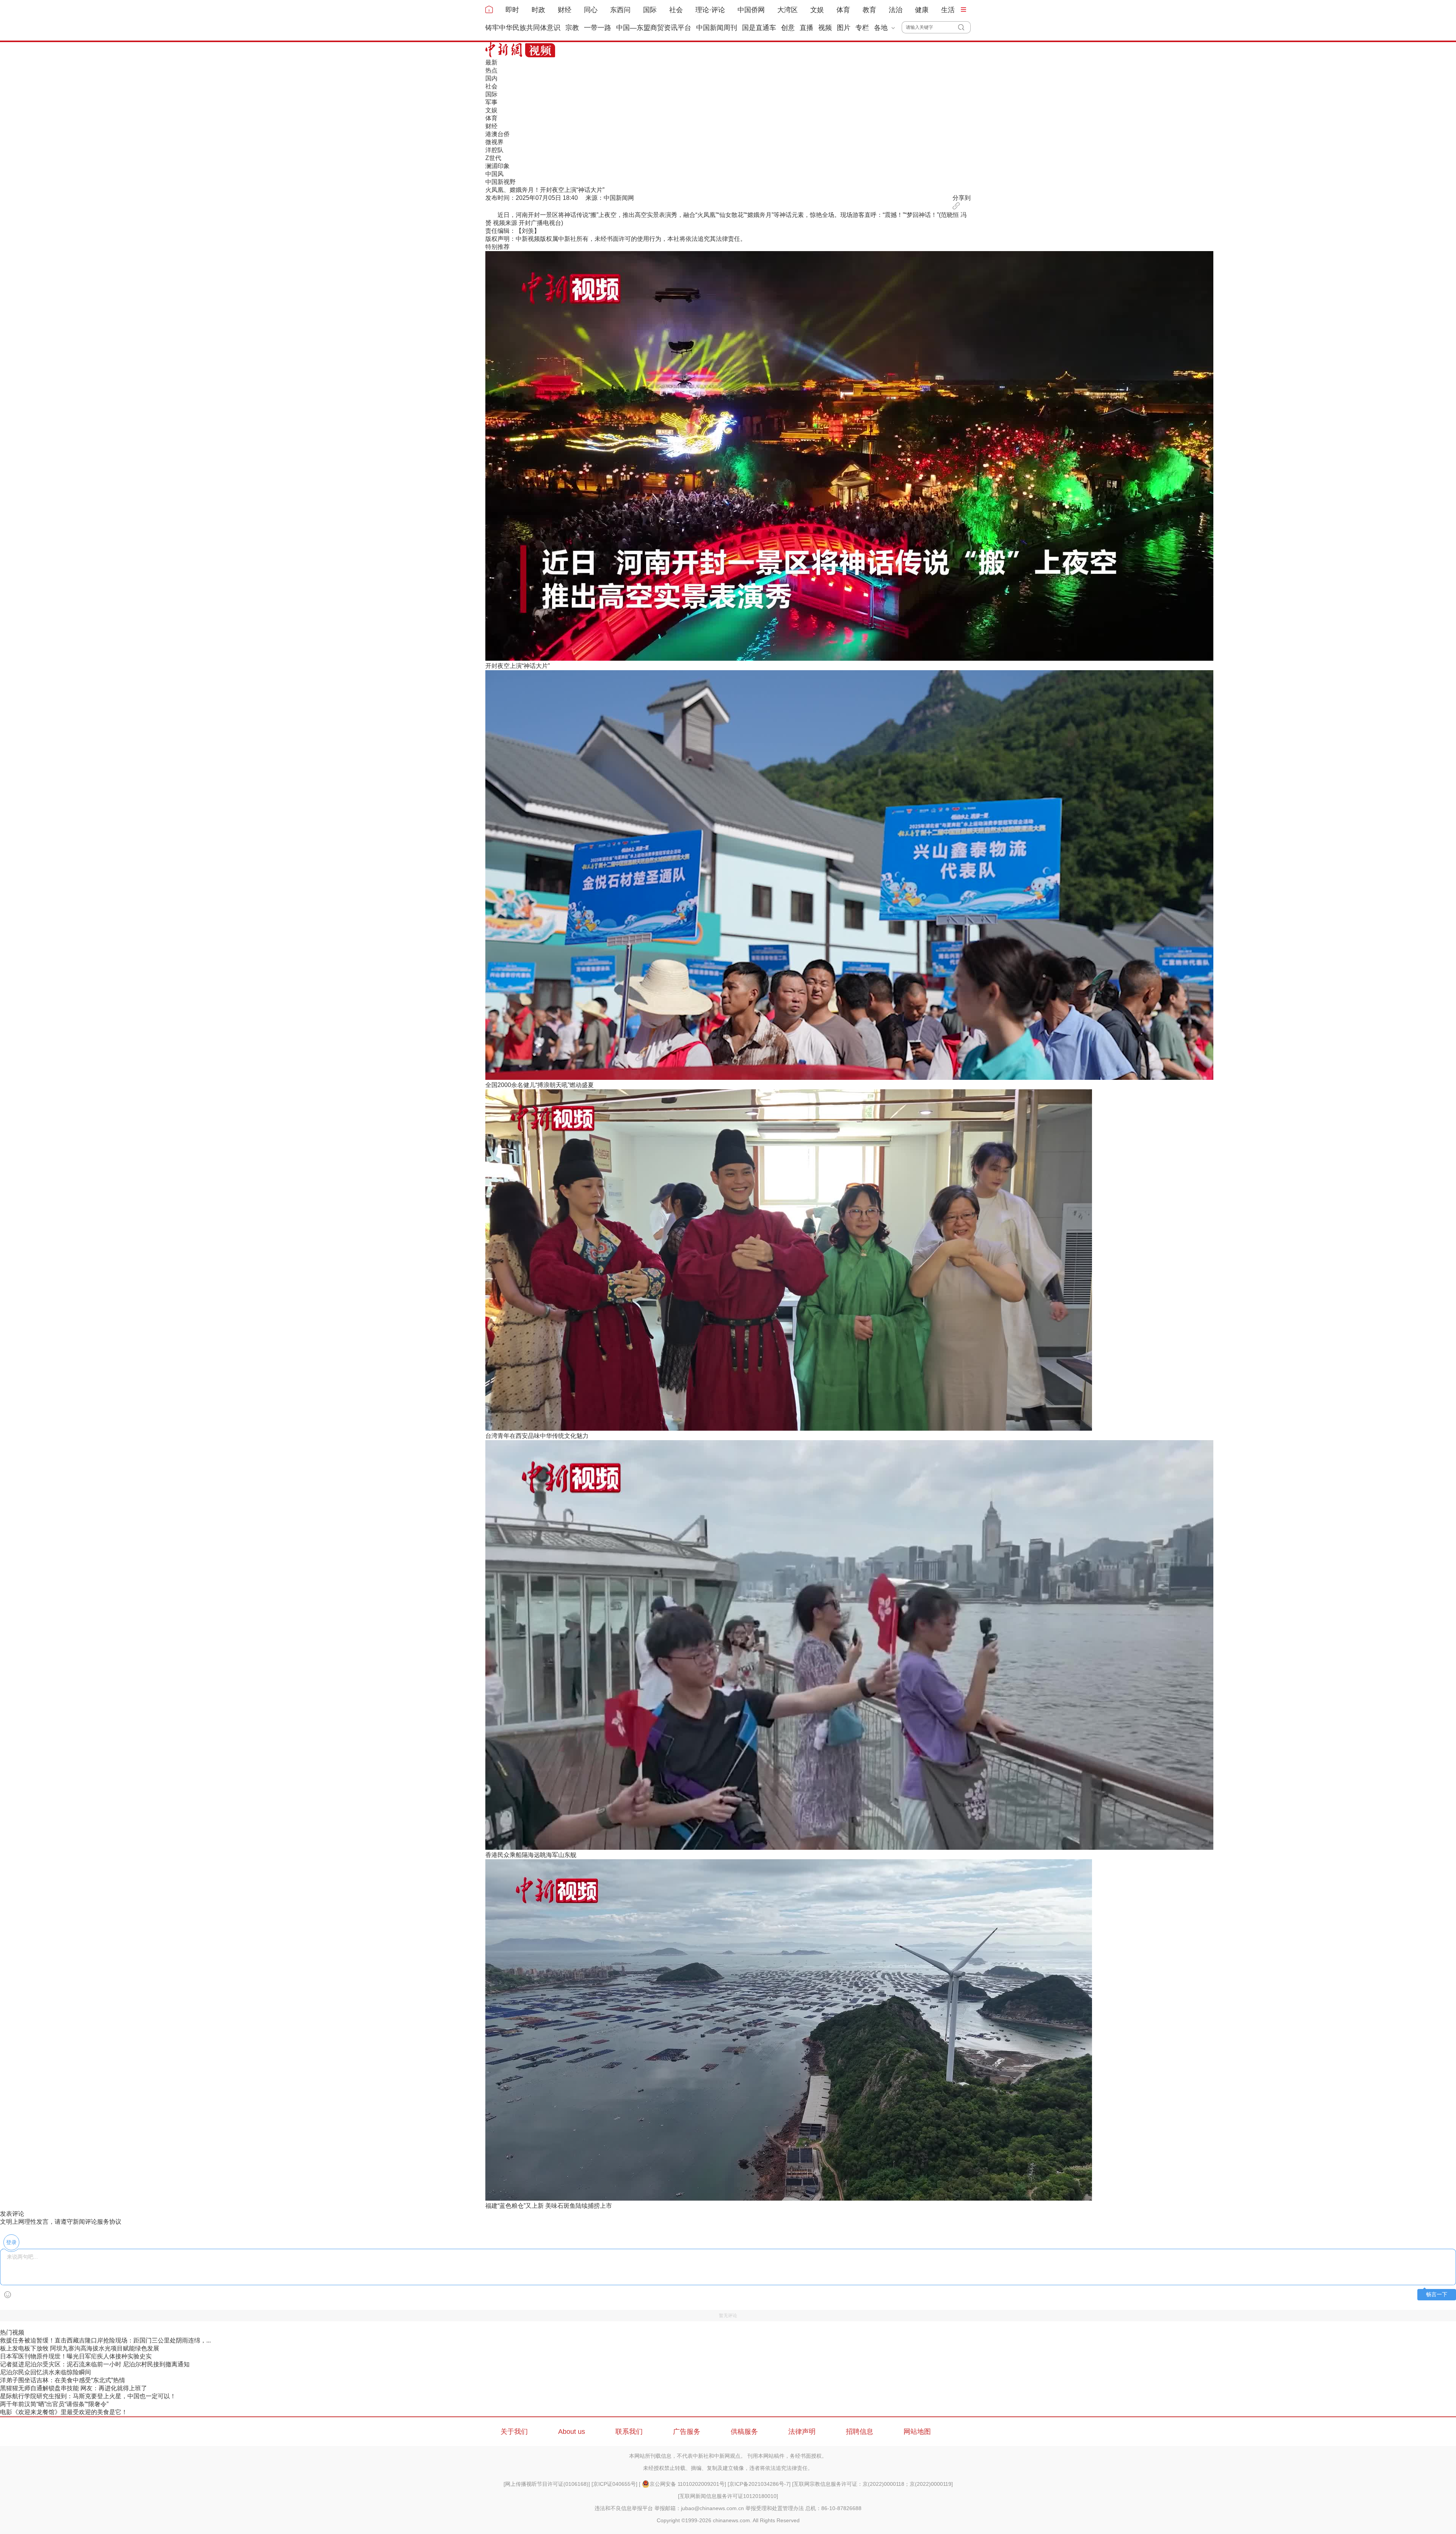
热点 (491, 70)
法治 (896, 10)
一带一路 (598, 28)
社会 (676, 10)
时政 (538, 10)
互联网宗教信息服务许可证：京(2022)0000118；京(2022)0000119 (872, 2484)
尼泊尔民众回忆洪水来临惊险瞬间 (45, 2372)
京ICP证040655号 (614, 2484)
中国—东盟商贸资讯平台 (654, 28)
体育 (843, 10)
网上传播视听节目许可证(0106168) (547, 2484)
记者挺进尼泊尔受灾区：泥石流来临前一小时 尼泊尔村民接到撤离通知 (95, 2364)
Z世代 (493, 158)
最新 (491, 62)
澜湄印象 (497, 166)
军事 (491, 102)
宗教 (572, 28)
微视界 (494, 142)
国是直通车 (759, 28)
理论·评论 (710, 10)
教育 (869, 10)
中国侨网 (751, 10)
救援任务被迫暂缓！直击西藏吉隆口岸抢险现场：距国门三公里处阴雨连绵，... (105, 2340)
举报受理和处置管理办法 (775, 2508)
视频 (825, 28)
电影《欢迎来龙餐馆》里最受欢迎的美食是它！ (64, 2412)
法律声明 (802, 2432)
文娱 (817, 10)
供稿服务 (744, 2432)
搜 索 (964, 27)
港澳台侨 (497, 134)
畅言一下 (1437, 2294)
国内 (491, 78)
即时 (512, 10)
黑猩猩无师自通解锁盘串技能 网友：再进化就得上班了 (74, 2388)
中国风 (494, 174)
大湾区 (788, 10)
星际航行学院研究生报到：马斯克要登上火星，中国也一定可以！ (88, 2396)
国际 (650, 10)
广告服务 (687, 2432)
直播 (806, 28)
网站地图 (917, 2432)
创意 (788, 28)
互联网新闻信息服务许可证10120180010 (728, 2496)
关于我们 (514, 2432)
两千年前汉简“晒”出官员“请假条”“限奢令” (54, 2404)
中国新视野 (500, 182)
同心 (591, 10)
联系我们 (629, 2432)
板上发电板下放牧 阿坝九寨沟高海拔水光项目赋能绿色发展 (80, 2348)
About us (572, 2432)
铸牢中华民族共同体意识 (523, 28)
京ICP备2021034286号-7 (759, 2484)
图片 (844, 28)
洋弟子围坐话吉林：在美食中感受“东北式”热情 (63, 2380)
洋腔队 (494, 150)
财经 (565, 10)
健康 (922, 10)
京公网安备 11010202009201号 (687, 2484)
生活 (948, 10)
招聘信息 (860, 2432)
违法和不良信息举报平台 (624, 2508)
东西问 (620, 10)
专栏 (862, 28)
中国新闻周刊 (717, 28)
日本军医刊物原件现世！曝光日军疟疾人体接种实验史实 (76, 2356)
